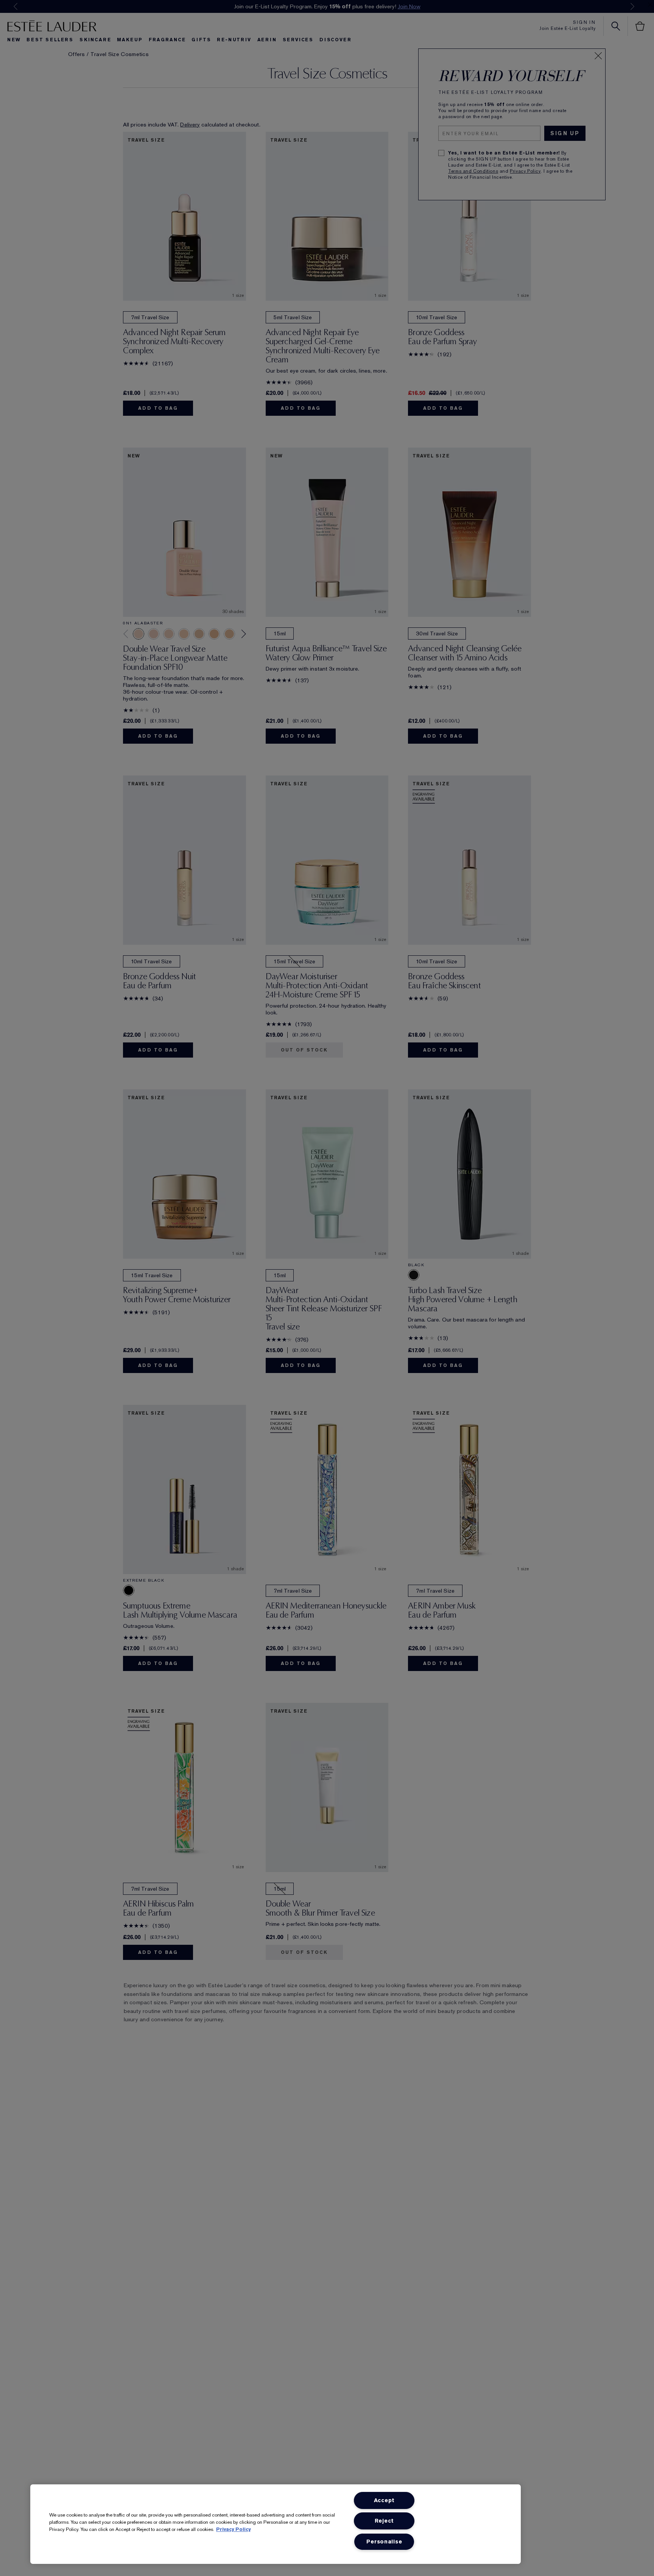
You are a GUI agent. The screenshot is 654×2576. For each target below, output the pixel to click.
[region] (276, 2524)
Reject (384, 2521)
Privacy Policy (233, 2529)
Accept (384, 2500)
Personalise (384, 2542)
